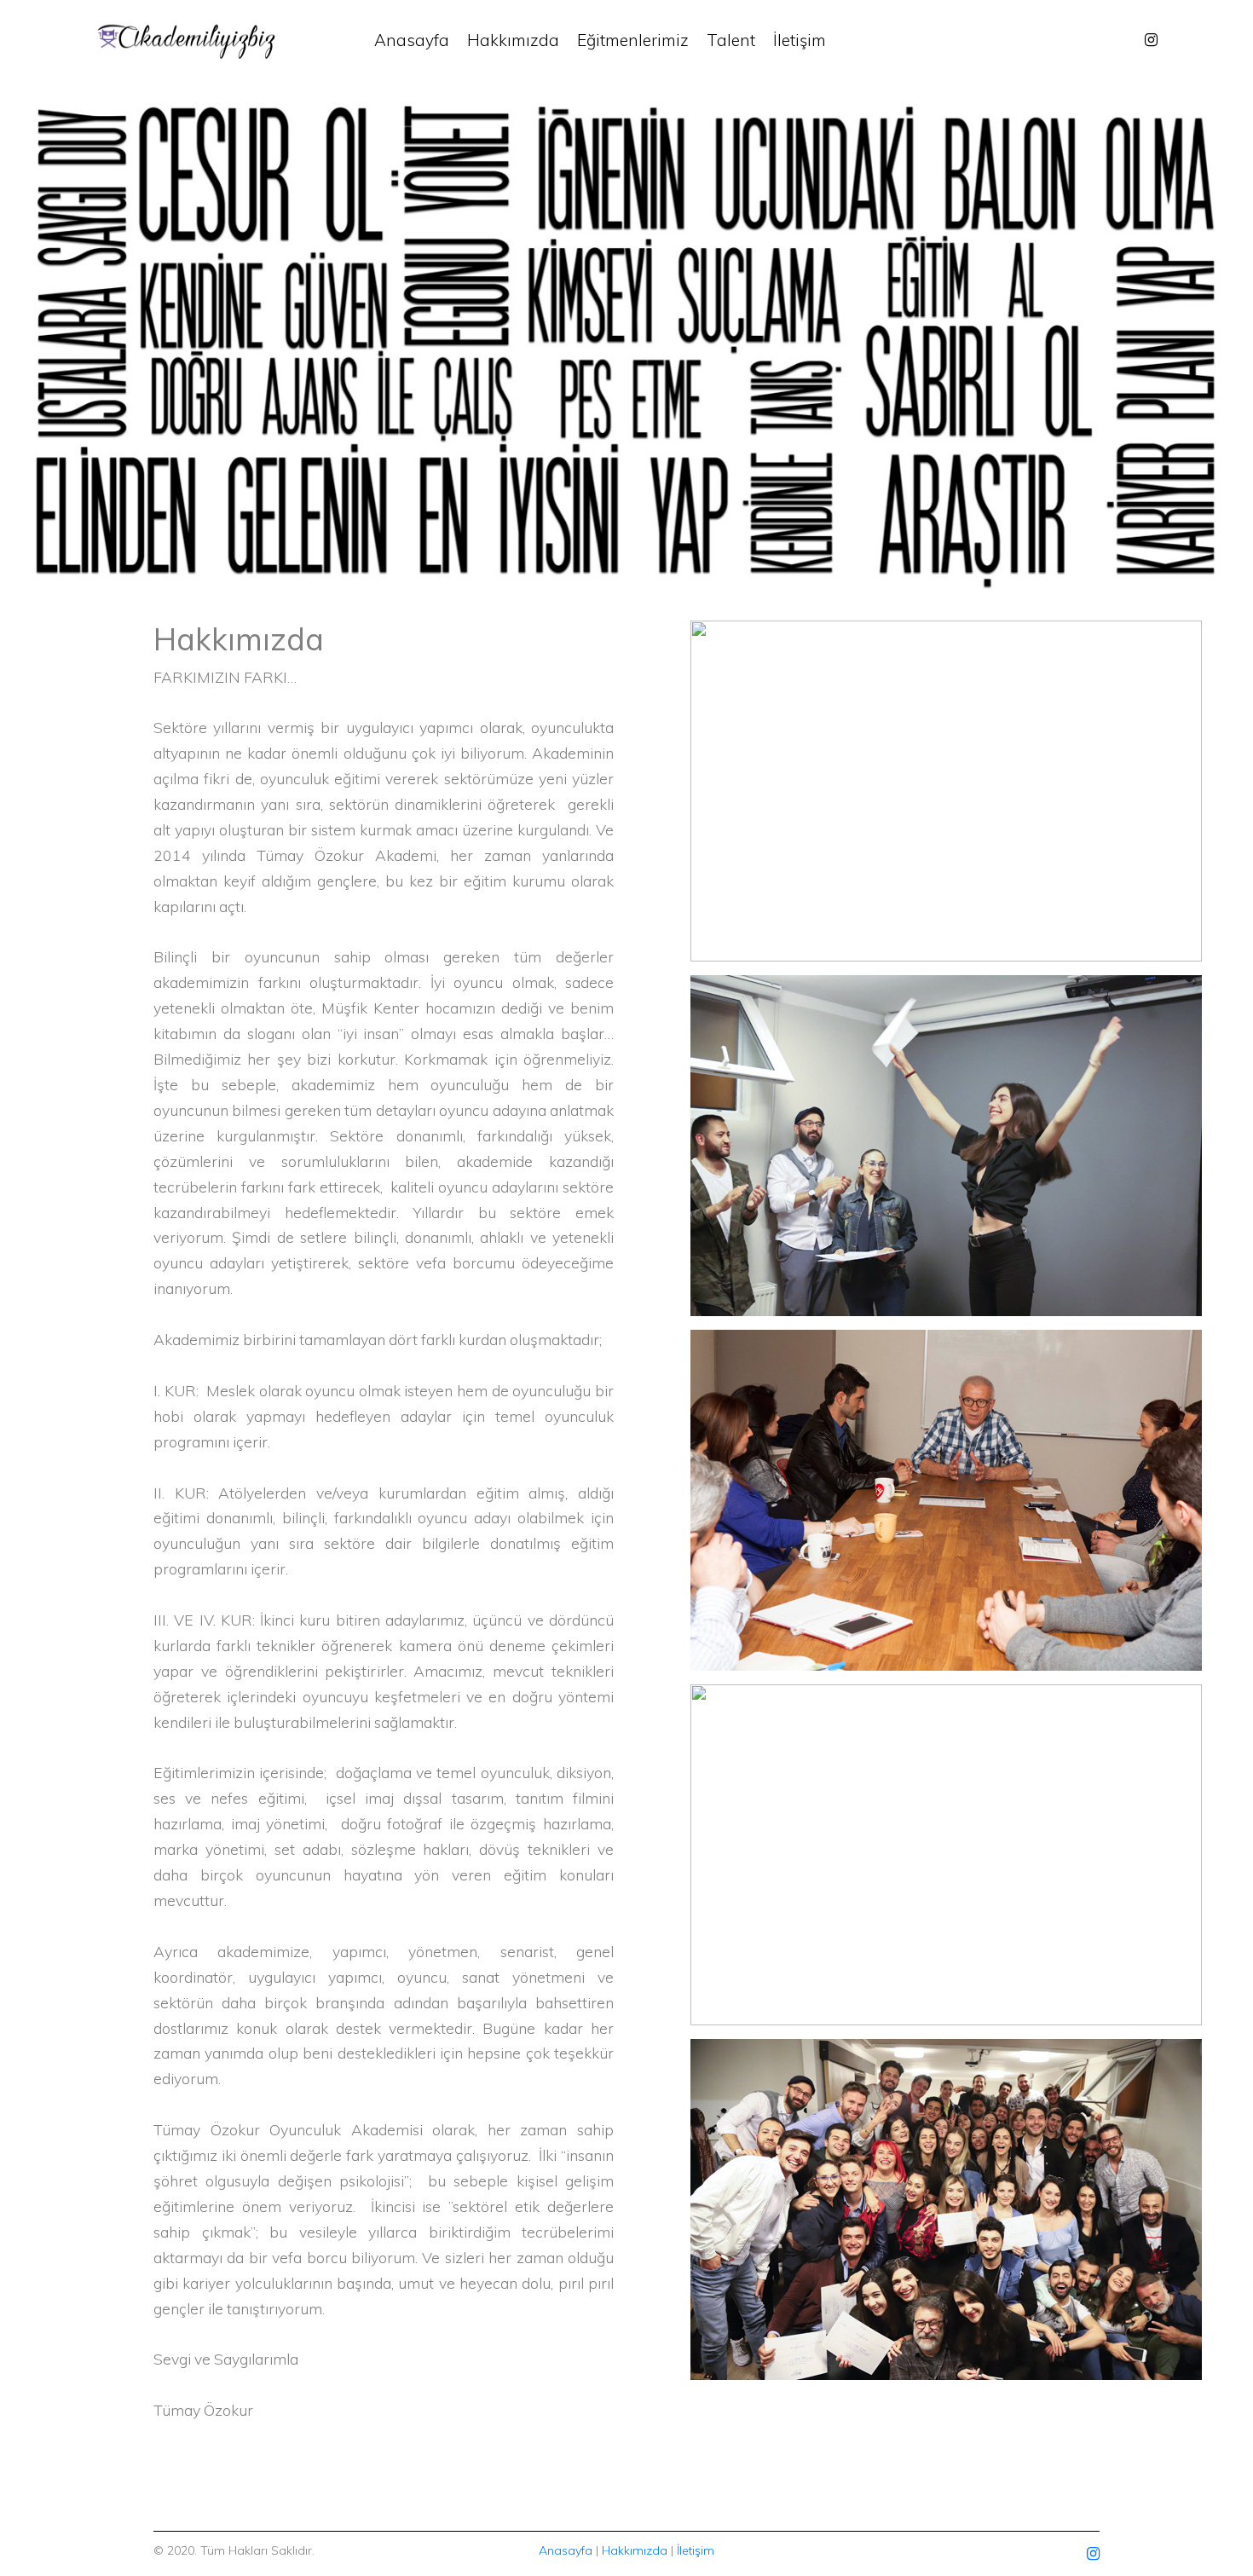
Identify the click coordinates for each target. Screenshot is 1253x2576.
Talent (731, 40)
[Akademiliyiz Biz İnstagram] (1151, 40)
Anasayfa (412, 40)
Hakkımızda (513, 40)
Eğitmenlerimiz (633, 40)
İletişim (800, 40)
